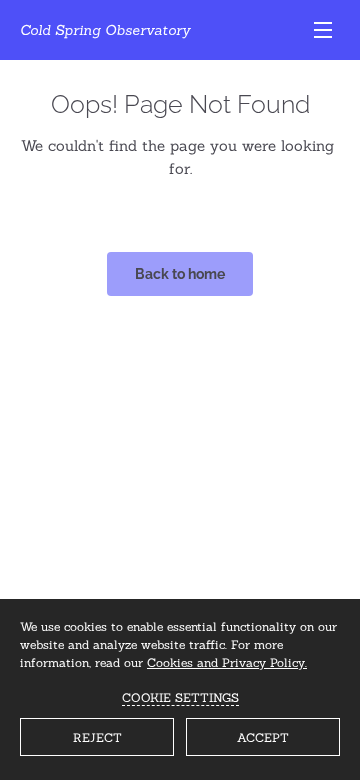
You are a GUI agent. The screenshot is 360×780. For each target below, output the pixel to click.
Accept (263, 737)
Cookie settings (180, 697)
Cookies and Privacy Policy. (227, 662)
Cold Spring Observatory (105, 30)
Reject (97, 737)
